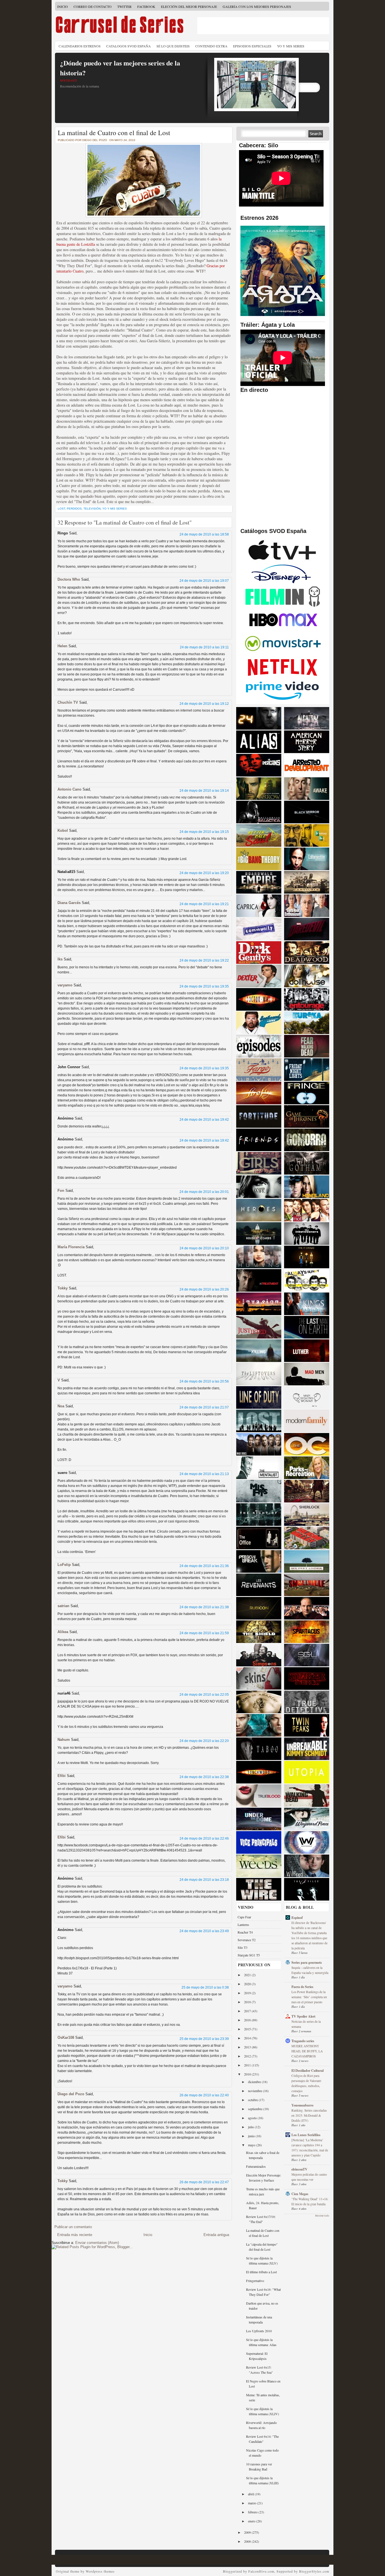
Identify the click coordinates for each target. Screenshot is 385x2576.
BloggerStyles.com (314, 2571)
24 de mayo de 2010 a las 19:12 (204, 704)
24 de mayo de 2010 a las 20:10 (204, 1248)
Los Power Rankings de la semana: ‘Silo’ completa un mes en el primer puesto (309, 1997)
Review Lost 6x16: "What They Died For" (263, 2292)
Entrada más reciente (75, 2235)
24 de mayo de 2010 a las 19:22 (204, 960)
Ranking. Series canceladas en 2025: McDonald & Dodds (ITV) (309, 2115)
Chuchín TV (68, 702)
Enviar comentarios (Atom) (97, 2243)
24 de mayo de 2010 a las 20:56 (204, 1381)
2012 (248, 2056)
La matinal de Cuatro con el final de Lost (114, 133)
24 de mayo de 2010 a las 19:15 (204, 832)
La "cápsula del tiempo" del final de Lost (262, 2247)
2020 (248, 1984)
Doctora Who (69, 579)
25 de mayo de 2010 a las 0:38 (205, 1987)
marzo (253, 2503)
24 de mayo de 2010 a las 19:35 (204, 986)
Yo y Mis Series (291, 46)
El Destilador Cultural (307, 2071)
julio (251, 2127)
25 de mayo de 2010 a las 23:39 (204, 2039)
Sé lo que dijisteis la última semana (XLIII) (262, 2480)
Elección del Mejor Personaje (189, 6)
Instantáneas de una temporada (259, 2320)
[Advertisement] (263, 26)
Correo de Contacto (93, 6)
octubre (253, 2100)
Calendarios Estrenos (80, 46)
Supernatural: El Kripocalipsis (257, 2356)
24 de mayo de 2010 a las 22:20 (204, 1741)
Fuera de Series (302, 1987)
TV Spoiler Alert (303, 2016)
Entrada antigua (216, 2235)
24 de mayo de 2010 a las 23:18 (204, 1880)
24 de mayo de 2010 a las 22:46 (204, 1838)
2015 (248, 2029)
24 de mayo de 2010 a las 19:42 (204, 1120)
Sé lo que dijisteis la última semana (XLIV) (263, 2411)
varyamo (65, 985)
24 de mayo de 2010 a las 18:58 (204, 534)
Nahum (64, 1740)
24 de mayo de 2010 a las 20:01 (204, 1192)
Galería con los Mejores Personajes (257, 6)
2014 (248, 2038)
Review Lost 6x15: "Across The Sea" (259, 2370)
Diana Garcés (70, 903)
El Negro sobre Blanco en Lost (263, 2384)
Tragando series (303, 2041)
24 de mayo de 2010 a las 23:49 (204, 1931)
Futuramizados (256, 2166)
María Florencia (71, 1247)
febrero (253, 2512)
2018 (248, 2002)
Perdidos (74, 509)
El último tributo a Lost (261, 2272)
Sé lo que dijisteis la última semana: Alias (261, 2342)
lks (60, 959)
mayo (252, 2145)
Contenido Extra (211, 46)
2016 (248, 2020)
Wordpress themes (100, 2571)
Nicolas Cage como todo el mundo (262, 2453)
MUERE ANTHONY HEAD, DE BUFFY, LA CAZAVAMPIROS (307, 2051)
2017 (248, 2011)
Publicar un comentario (73, 2227)
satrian (63, 1606)
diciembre (255, 2082)
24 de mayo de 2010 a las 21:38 (204, 1607)
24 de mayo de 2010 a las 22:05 (204, 1695)
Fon (61, 1191)
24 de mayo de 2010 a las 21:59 (204, 1633)
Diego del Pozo (71, 2094)
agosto (253, 2118)
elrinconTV (299, 2169)
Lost (61, 509)
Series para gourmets (307, 1962)
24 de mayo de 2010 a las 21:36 (204, 1566)
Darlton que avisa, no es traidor (262, 2306)
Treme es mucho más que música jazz (263, 2191)
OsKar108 (66, 2038)
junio (252, 2136)
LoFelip (64, 1565)
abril (251, 2494)
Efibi (62, 1776)
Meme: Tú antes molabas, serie (263, 2397)
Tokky (63, 1288)
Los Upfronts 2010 (259, 2331)
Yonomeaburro (302, 2105)
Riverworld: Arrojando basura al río (261, 2425)
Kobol (63, 830)
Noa (61, 1406)
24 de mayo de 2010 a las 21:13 (204, 1474)
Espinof (297, 1918)
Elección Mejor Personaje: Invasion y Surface (264, 2178)
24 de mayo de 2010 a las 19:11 (204, 647)
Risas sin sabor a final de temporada (263, 2155)
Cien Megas (300, 2194)
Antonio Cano (69, 789)
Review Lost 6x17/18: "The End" (261, 2219)
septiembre (256, 2109)
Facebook (146, 6)
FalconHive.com (261, 2571)
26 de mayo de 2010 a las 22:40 (204, 2095)
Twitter (124, 6)
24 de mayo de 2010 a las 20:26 (204, 1289)
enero (252, 2521)
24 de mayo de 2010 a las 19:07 (204, 581)
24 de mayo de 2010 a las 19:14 (204, 791)
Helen (62, 646)
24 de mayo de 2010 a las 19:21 (204, 904)
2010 (248, 2074)
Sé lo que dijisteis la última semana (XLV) (262, 2261)
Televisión (92, 509)
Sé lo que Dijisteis (173, 46)
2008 (248, 2541)
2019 (248, 1993)
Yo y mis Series (115, 509)
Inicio (63, 6)
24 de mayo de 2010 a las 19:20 (204, 873)
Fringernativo (255, 2281)
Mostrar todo (322, 2216)
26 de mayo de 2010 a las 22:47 (204, 2182)
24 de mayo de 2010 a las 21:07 (204, 1407)
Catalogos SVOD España (129, 46)
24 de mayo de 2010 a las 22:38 (204, 1777)
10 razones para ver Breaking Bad (259, 2467)
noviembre (255, 2091)
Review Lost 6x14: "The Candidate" (262, 2439)
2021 (248, 1975)
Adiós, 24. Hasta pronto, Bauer (263, 2205)
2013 (248, 2047)
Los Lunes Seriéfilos (306, 2135)
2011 (248, 2065)
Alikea (63, 1632)
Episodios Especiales (252, 46)
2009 (248, 2532)
